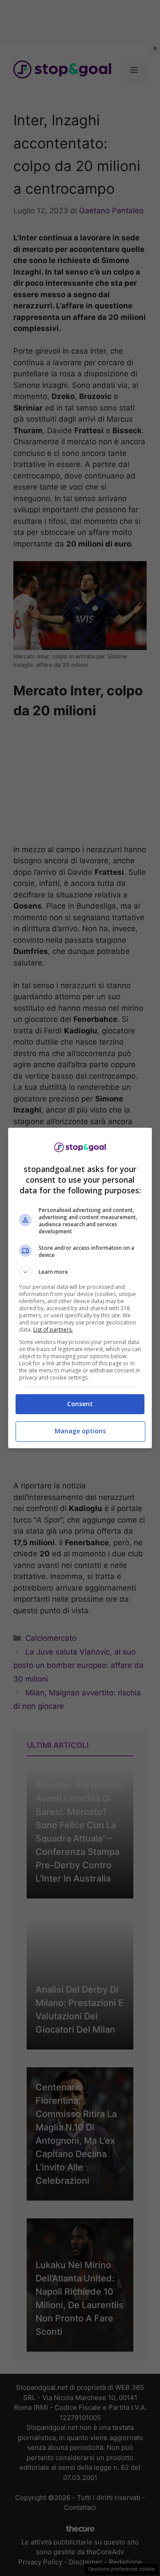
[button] (80, 1272)
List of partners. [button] (53, 1330)
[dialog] (80, 1288)
